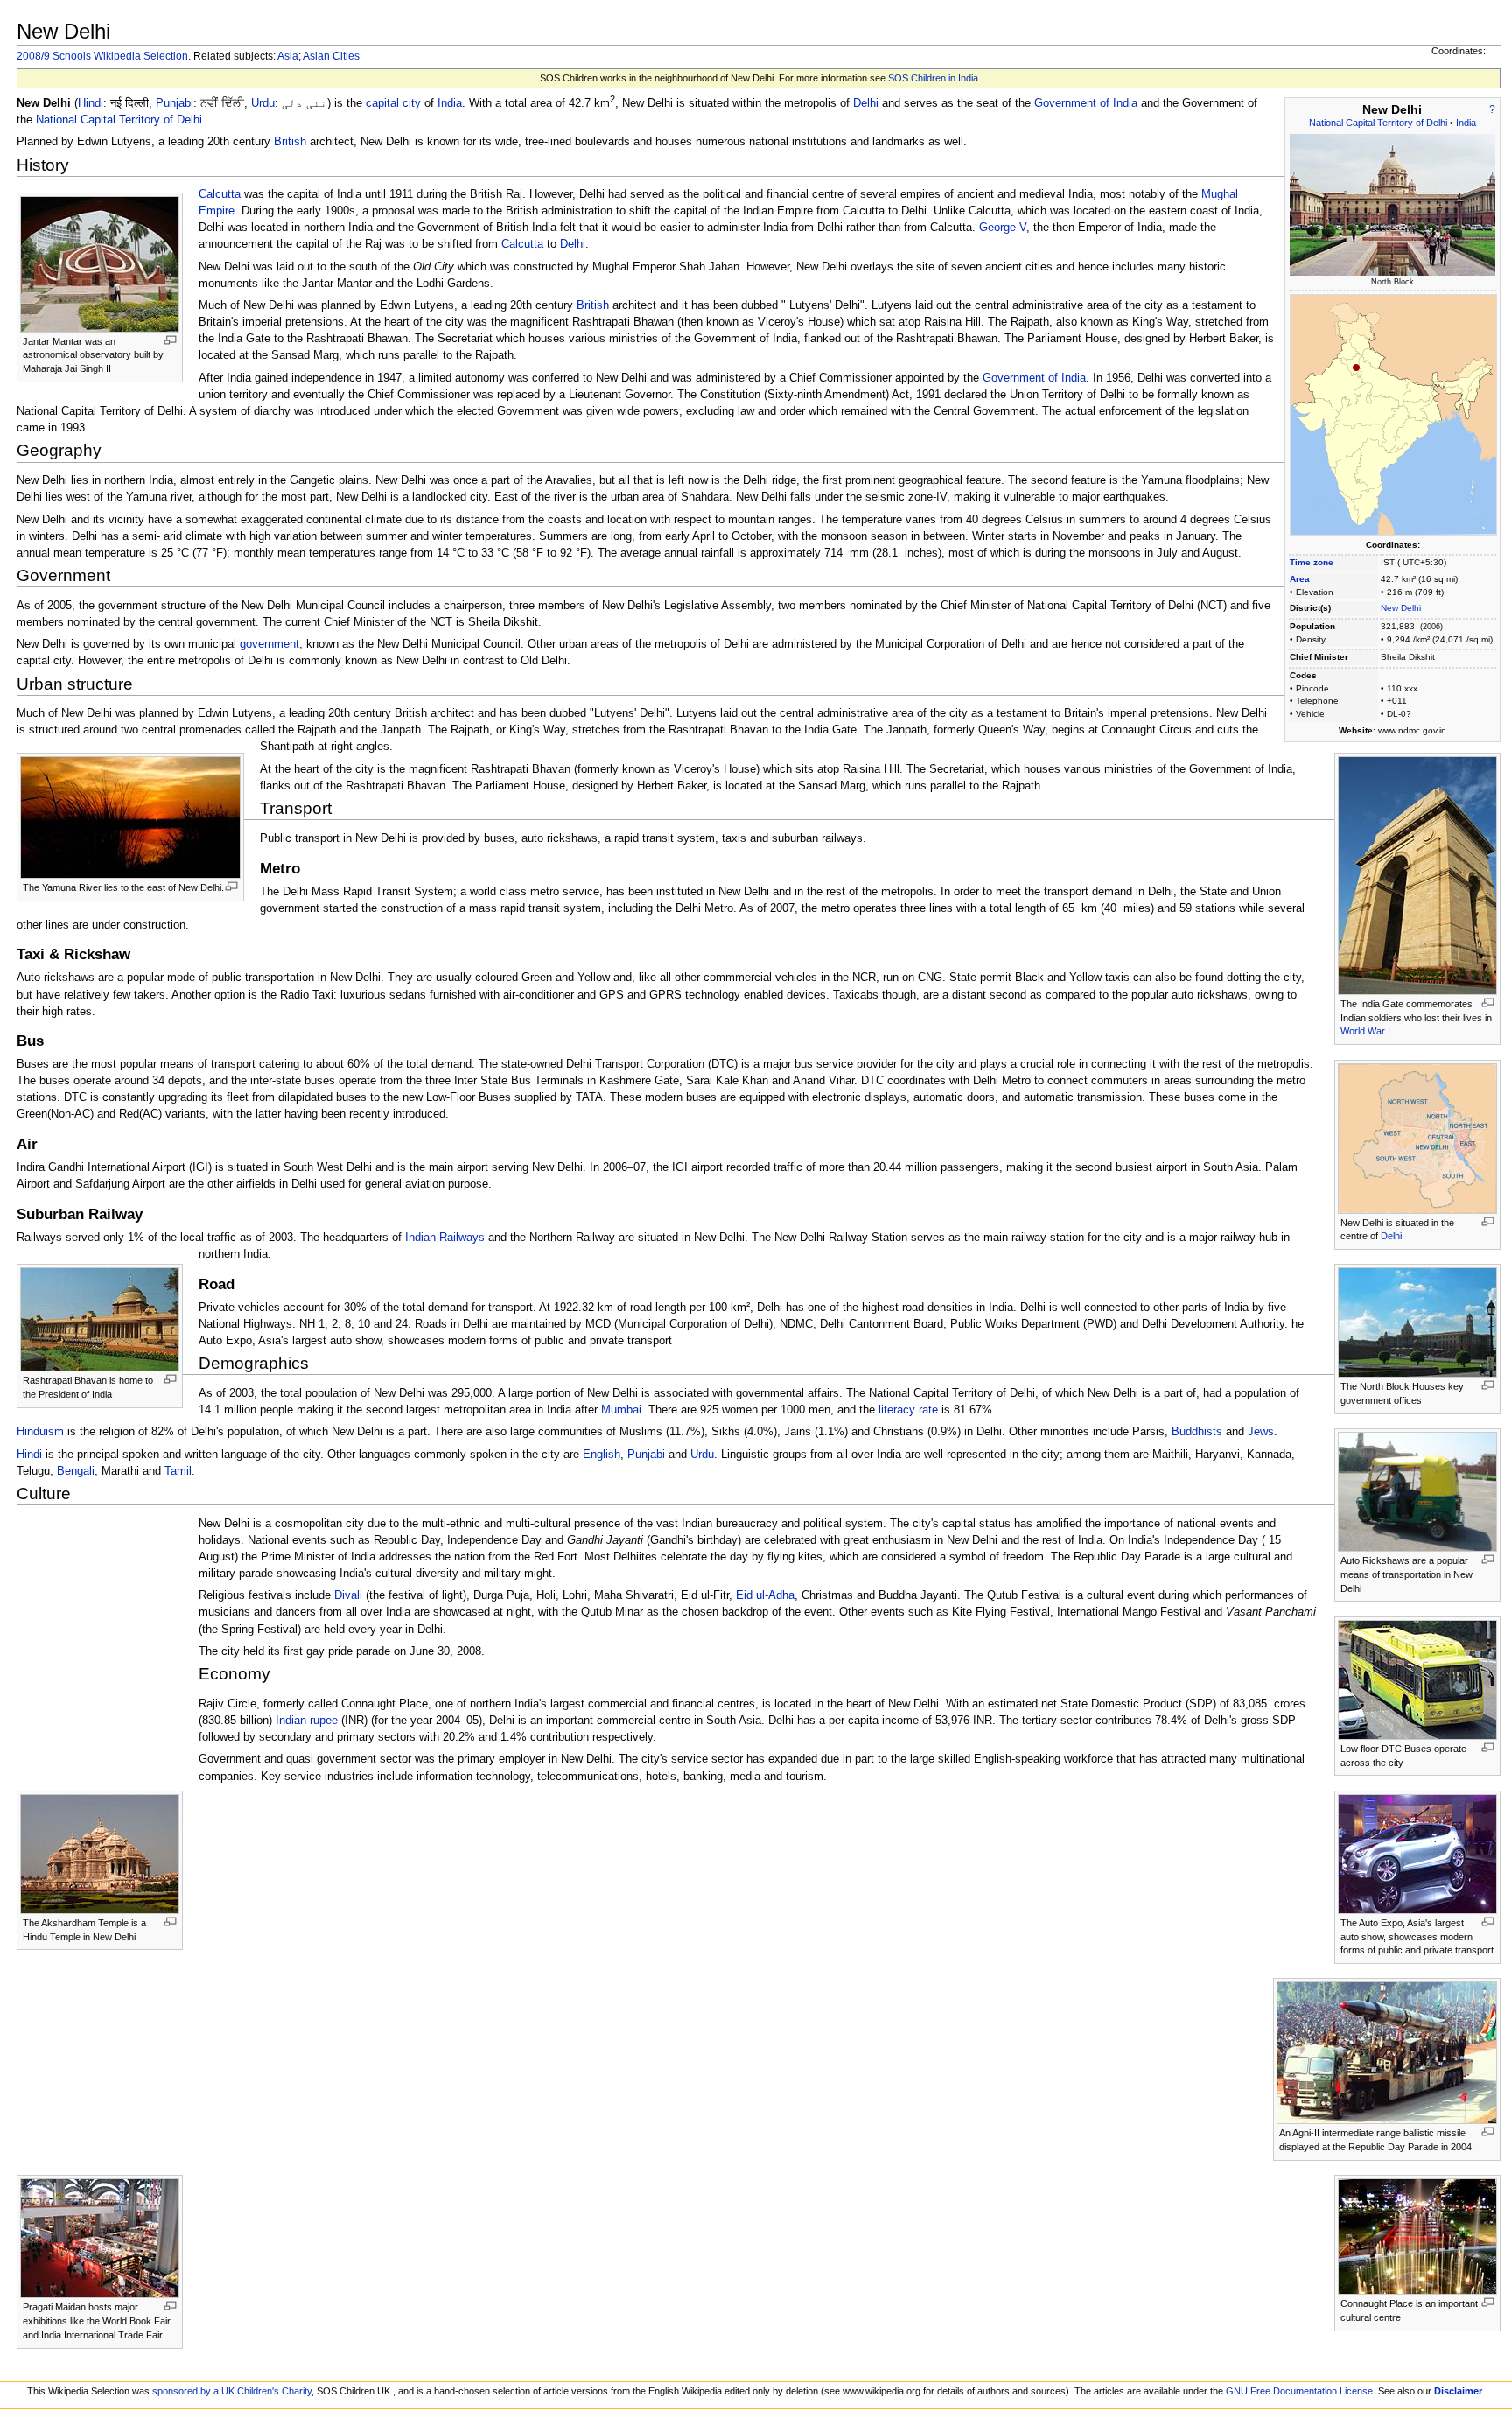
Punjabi (175, 103)
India (1466, 123)
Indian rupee (307, 1721)
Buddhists (1197, 1432)
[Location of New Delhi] (1356, 366)
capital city (393, 103)
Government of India (1086, 103)
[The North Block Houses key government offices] (1417, 1322)
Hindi (91, 103)
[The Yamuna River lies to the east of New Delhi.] (130, 817)
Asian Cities (331, 56)
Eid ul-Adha (765, 1595)
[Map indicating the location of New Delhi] (1393, 414)
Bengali (76, 1471)
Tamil (178, 1471)
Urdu (263, 103)
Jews (1261, 1432)
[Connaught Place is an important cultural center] (1417, 2236)
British (290, 142)
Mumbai (621, 1410)
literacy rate (908, 1410)
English (602, 1455)
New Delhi (1401, 608)
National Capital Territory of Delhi (1378, 123)
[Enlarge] (170, 340)
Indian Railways (445, 1238)
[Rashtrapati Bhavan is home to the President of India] (100, 1319)
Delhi (866, 103)
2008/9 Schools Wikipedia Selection (102, 56)
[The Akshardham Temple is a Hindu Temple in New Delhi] (100, 1854)
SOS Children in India (933, 78)
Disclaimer (1458, 2391)
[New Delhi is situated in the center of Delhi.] (1417, 1138)
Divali (348, 1595)
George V (1003, 228)
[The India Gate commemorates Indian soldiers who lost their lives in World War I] (1417, 875)
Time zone (1312, 562)
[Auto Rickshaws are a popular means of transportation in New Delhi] (1417, 1491)
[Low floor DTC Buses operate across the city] (1417, 1679)
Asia (288, 56)
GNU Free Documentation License (1299, 2391)
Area (1300, 579)
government (269, 644)
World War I (1365, 1031)
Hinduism (40, 1432)
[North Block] (1393, 204)
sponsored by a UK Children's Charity (232, 2391)
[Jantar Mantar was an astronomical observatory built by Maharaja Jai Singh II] (100, 263)
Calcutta (220, 194)
